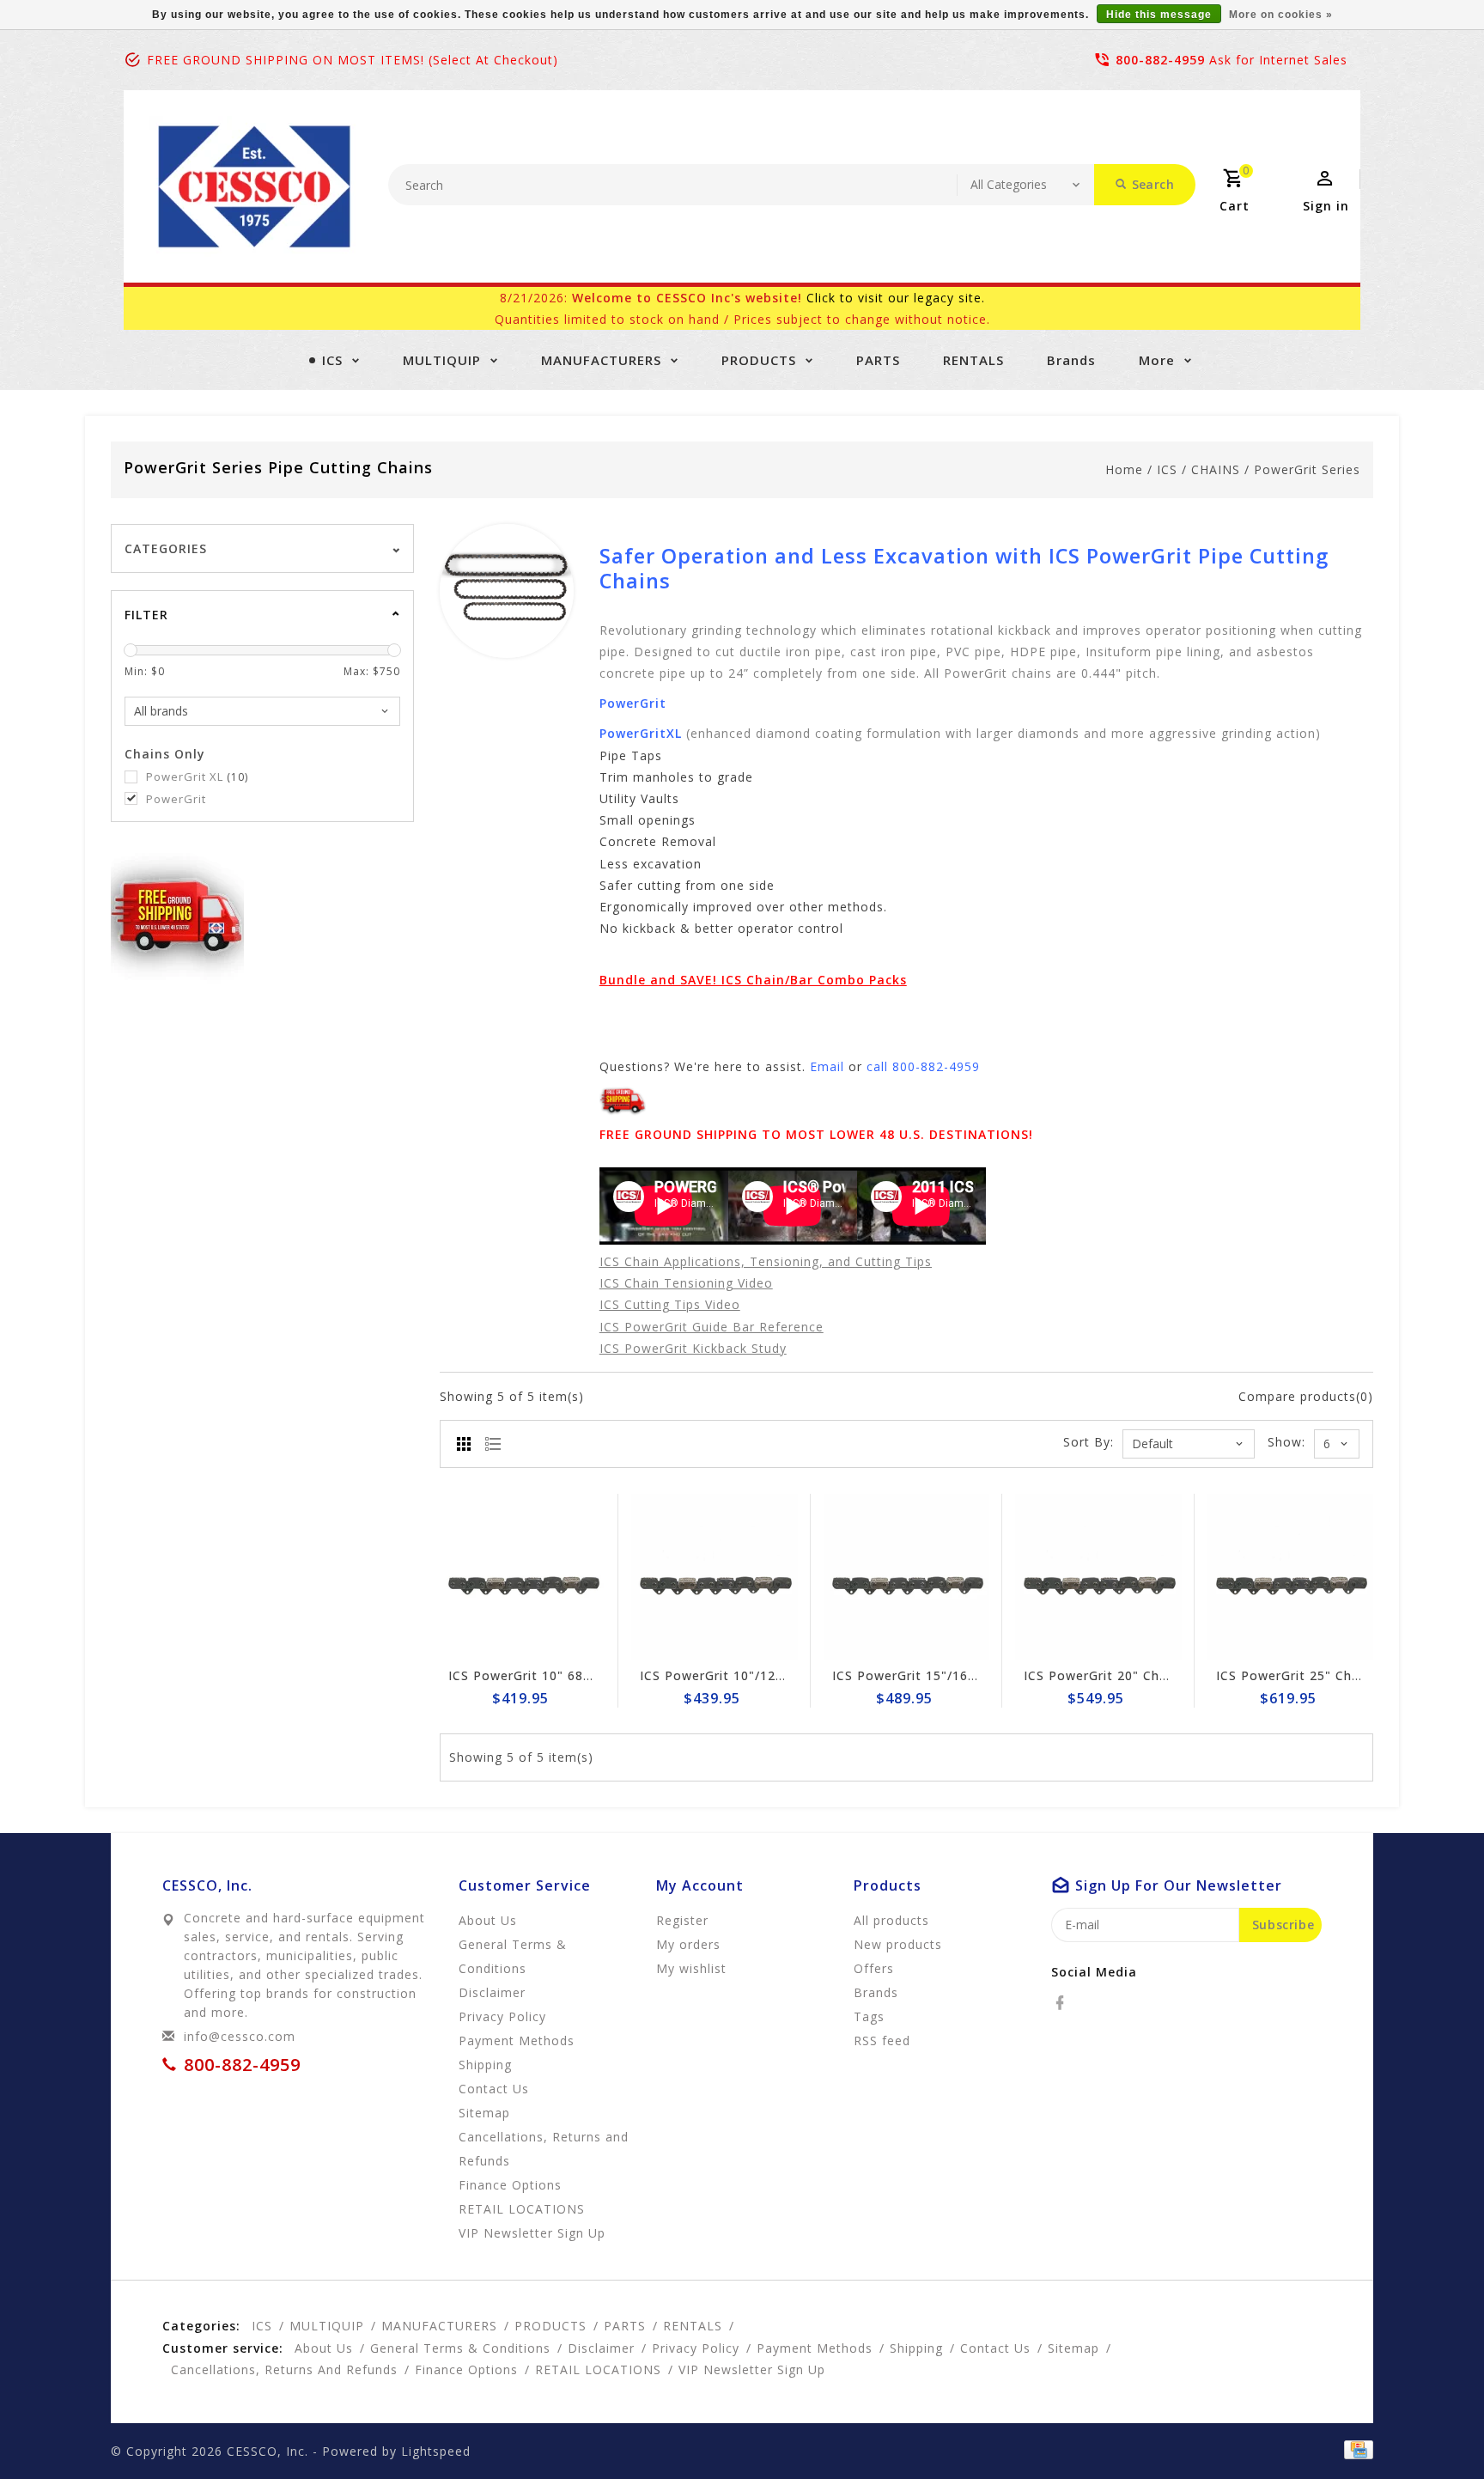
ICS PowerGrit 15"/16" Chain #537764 (953, 1675)
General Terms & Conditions (513, 1956)
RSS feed (882, 2040)
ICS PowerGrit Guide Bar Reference (712, 1327)
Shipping (485, 2065)
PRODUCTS (759, 360)
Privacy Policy (502, 2016)
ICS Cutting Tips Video (670, 1304)
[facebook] (1065, 2003)
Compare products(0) (1306, 1396)
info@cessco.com (240, 2036)
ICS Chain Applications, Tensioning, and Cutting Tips (766, 1261)
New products (898, 1944)
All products (891, 1920)
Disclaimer (492, 1992)
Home (1124, 469)
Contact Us (494, 2089)
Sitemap (484, 2113)
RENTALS (973, 360)
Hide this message (1159, 15)
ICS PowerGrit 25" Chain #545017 (1323, 1675)
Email (827, 1066)
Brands (1071, 360)
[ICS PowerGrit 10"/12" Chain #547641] (715, 1577)
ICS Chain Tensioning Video (686, 1283)
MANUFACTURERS (601, 360)
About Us (488, 1920)
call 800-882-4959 (923, 1066)
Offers (874, 1968)
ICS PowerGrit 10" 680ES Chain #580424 (577, 1675)
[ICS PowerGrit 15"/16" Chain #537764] (907, 1577)
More (1157, 360)
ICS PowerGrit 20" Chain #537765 (1131, 1675)
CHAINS (1216, 469)
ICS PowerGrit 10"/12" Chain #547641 (760, 1675)
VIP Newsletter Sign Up (532, 2233)
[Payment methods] (1356, 2450)
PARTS (878, 360)
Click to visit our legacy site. (896, 298)
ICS (332, 360)
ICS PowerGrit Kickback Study (693, 1348)
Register (682, 1920)
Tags (869, 2016)
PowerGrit (176, 799)
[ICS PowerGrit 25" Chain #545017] (1291, 1577)
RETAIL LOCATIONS (522, 2209)
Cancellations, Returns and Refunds (544, 2149)
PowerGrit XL (197, 777)
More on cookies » (1281, 15)
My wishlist (691, 1968)
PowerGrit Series (1307, 469)
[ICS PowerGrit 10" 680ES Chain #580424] (523, 1577)
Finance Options (510, 2185)
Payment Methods (517, 2040)
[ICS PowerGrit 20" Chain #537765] (1098, 1577)
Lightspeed (436, 2451)
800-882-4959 (1160, 60)
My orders (688, 1944)
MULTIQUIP (442, 360)
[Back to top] (1432, 2427)
